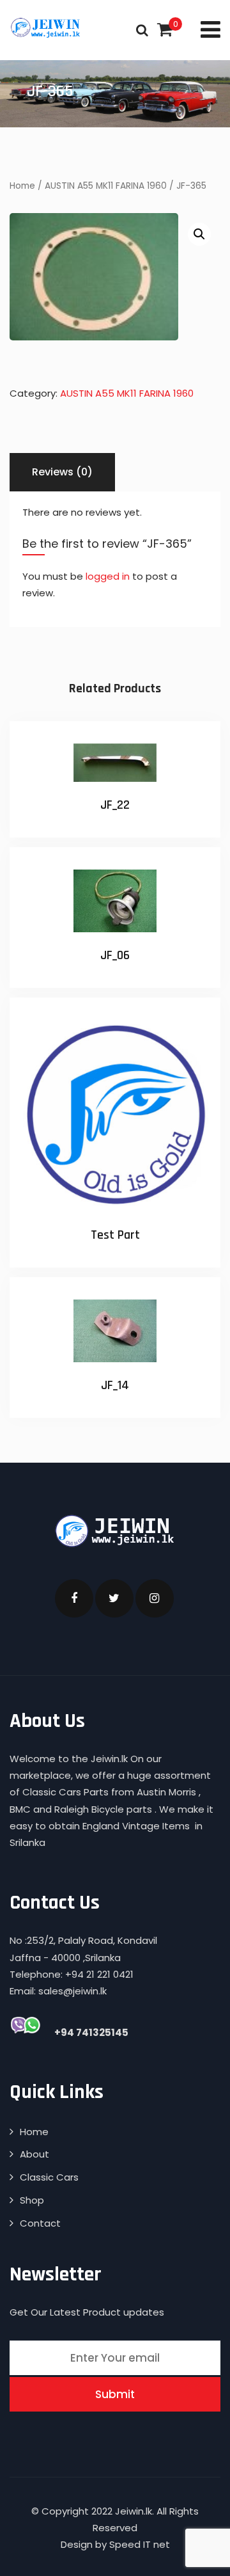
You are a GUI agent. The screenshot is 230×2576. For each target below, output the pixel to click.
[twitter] (114, 1598)
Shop (32, 2200)
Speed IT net (140, 2544)
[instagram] (155, 1598)
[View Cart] (165, 30)
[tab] (62, 472)
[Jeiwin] (46, 28)
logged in (108, 576)
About (34, 2154)
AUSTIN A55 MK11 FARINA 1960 (106, 186)
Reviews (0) (62, 472)
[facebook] (74, 1598)
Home (22, 186)
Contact (40, 2223)
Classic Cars (49, 2177)
